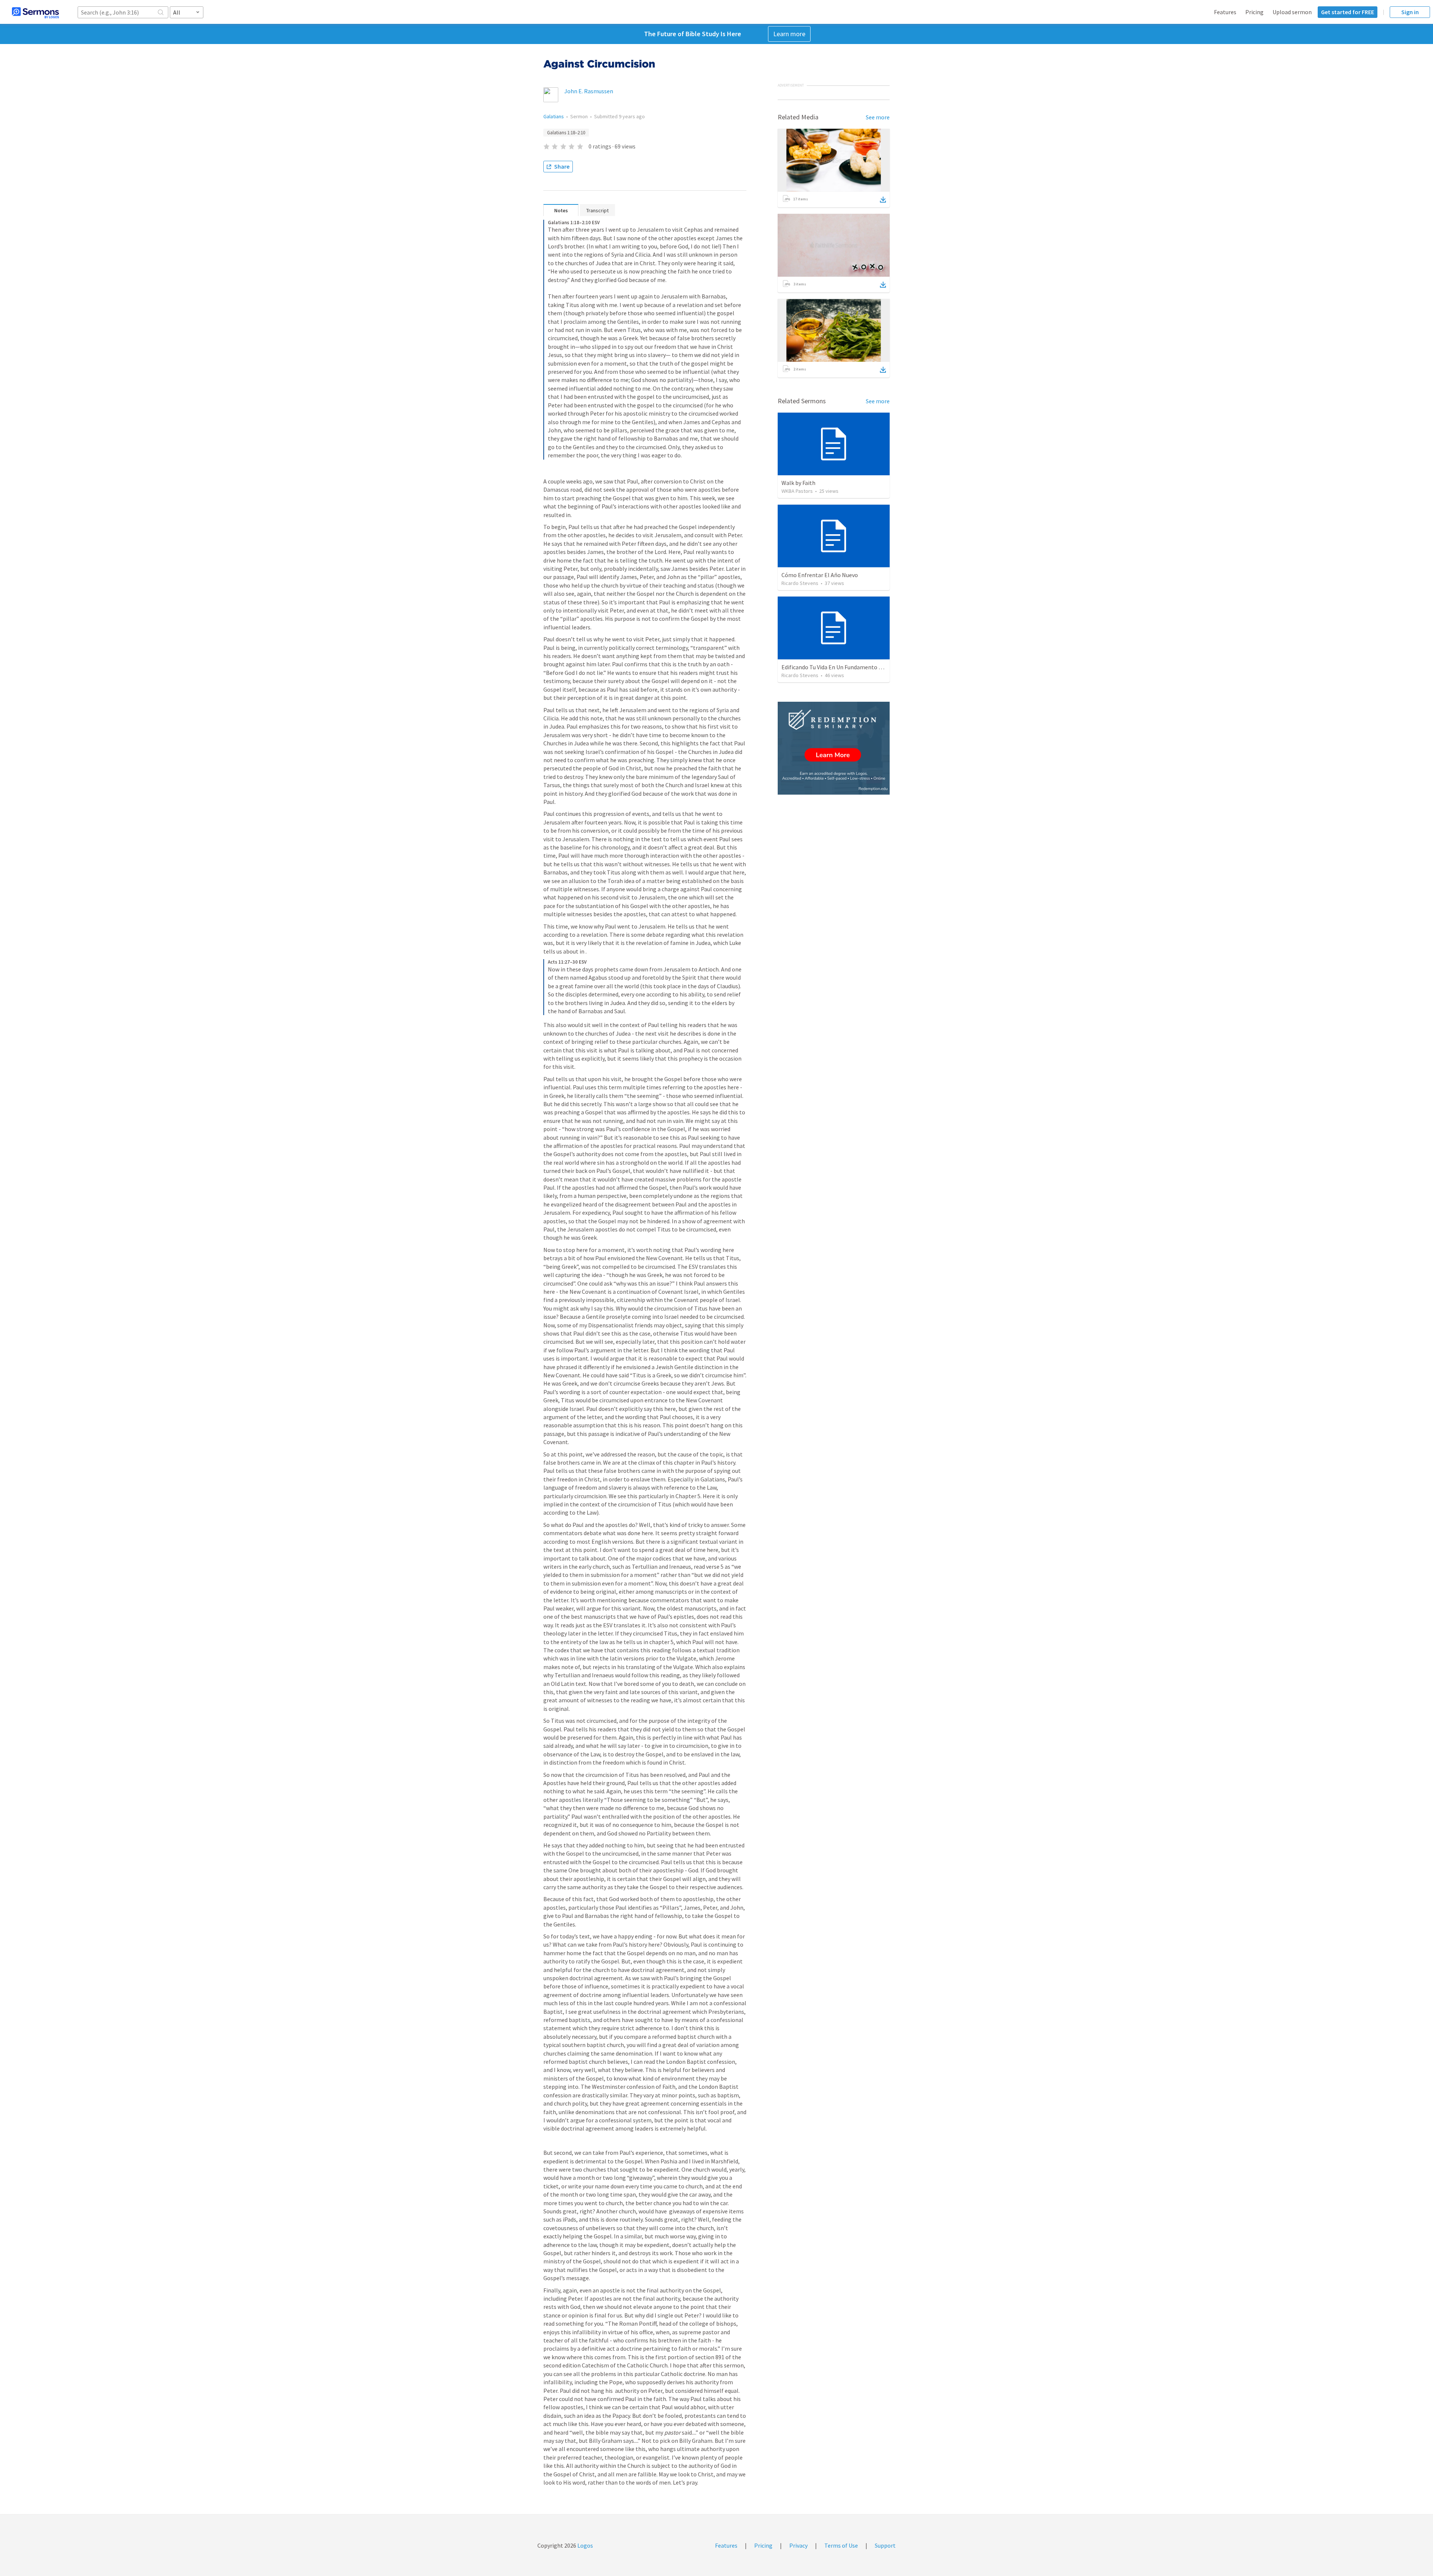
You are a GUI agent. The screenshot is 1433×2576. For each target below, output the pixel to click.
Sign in (1410, 12)
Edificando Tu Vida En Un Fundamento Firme (837, 667)
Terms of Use (841, 2545)
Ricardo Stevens (800, 583)
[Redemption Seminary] (834, 748)
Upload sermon (1292, 12)
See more (878, 117)
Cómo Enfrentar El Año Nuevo (820, 575)
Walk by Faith (798, 483)
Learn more (789, 34)
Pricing (1254, 12)
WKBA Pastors (797, 491)
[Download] (883, 200)
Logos (585, 2545)
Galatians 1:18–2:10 (566, 133)
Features (1225, 12)
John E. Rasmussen (589, 91)
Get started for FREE (1348, 12)
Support (885, 2545)
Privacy (798, 2545)
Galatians (554, 116)
